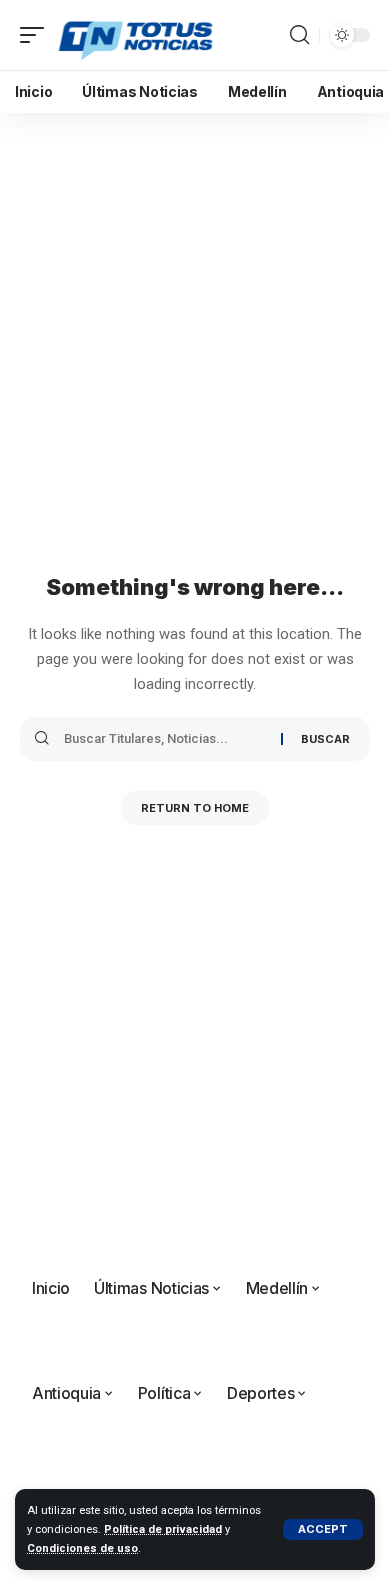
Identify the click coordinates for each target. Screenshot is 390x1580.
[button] (323, 1529)
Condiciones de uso (82, 1548)
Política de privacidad (163, 1529)
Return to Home (195, 808)
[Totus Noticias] (137, 35)
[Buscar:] (165, 739)
